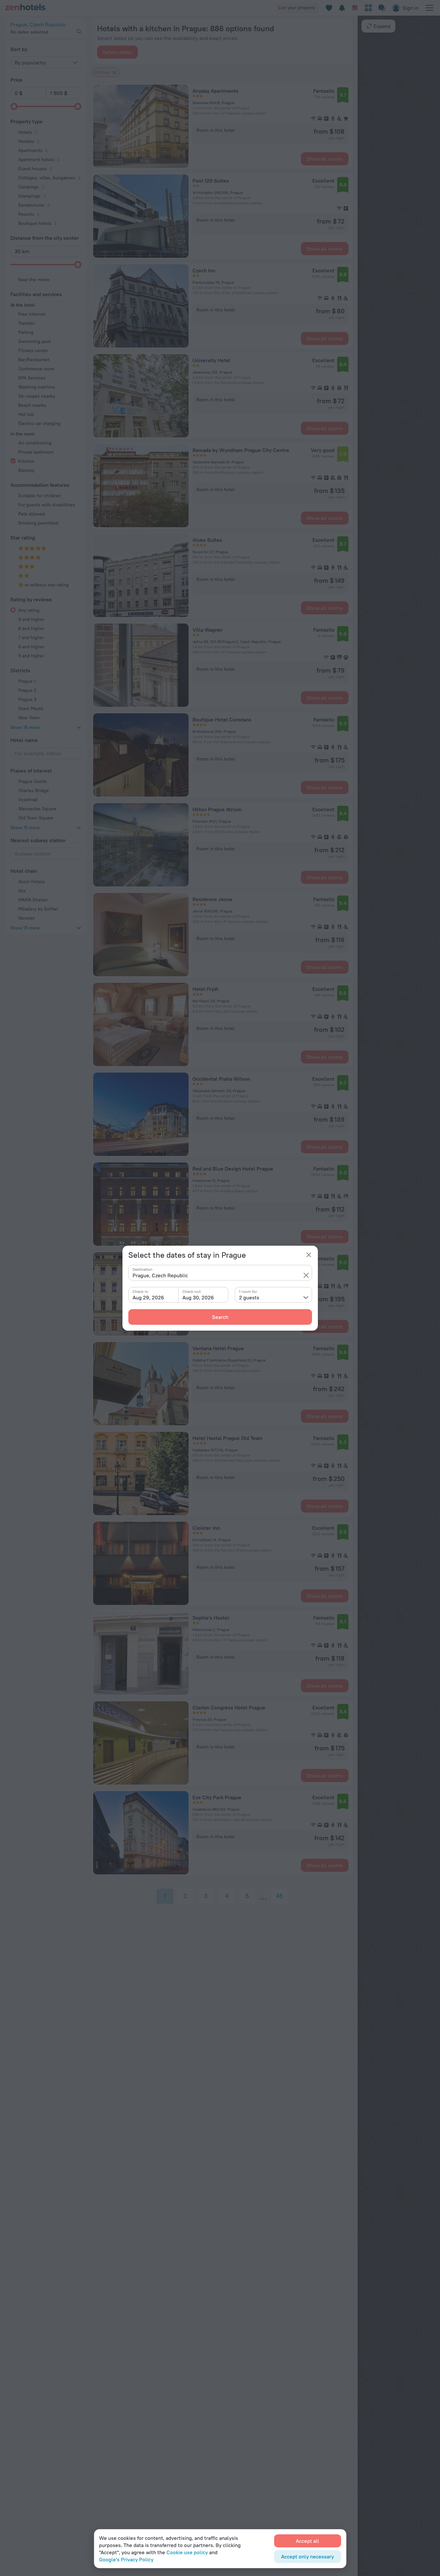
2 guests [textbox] (249, 1297)
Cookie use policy (187, 2552)
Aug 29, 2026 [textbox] (148, 1297)
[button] (306, 1275)
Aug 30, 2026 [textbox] (198, 1297)
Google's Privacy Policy (126, 2559)
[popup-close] (309, 1255)
